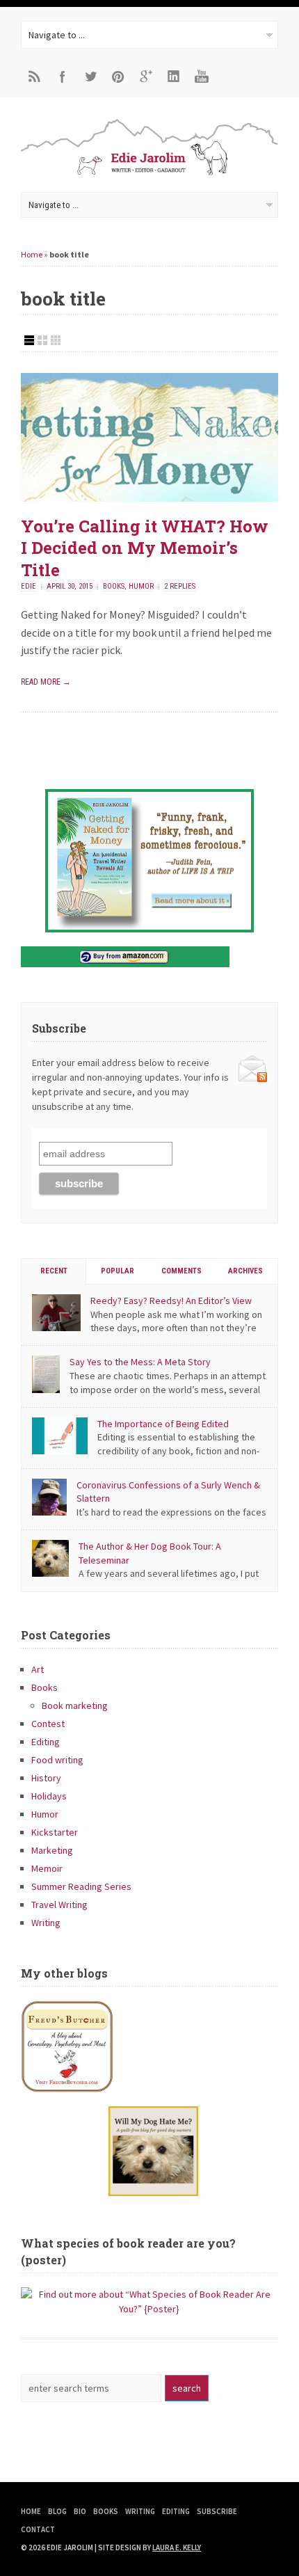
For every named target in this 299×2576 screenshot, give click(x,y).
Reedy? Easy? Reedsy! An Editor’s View (171, 1301)
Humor (141, 586)
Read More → (46, 682)
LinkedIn (174, 77)
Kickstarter (55, 1832)
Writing (46, 1923)
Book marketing (75, 1706)
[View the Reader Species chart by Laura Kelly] (149, 2309)
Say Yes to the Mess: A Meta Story (140, 1362)
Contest (48, 1724)
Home (32, 254)
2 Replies (180, 586)
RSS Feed (35, 77)
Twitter (90, 77)
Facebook (63, 77)
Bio (80, 2511)
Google (146, 77)
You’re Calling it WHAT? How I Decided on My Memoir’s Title (145, 548)
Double (42, 340)
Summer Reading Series (81, 1886)
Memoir (47, 1868)
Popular (118, 1271)
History (46, 1778)
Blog (57, 2511)
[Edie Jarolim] (149, 174)
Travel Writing (59, 1905)
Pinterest (118, 77)
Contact (38, 2529)
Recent (54, 1271)
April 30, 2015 (70, 586)
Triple (56, 340)
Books (114, 586)
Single (29, 340)
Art (38, 1669)
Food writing (57, 1760)
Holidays (49, 1796)
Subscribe (217, 2511)
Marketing (52, 1850)
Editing (46, 1742)
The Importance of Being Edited (163, 1424)
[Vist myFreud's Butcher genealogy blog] (149, 2046)
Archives (245, 1271)
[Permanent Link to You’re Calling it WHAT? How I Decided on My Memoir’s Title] (149, 498)
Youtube (202, 77)
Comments (181, 1271)
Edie (29, 586)
